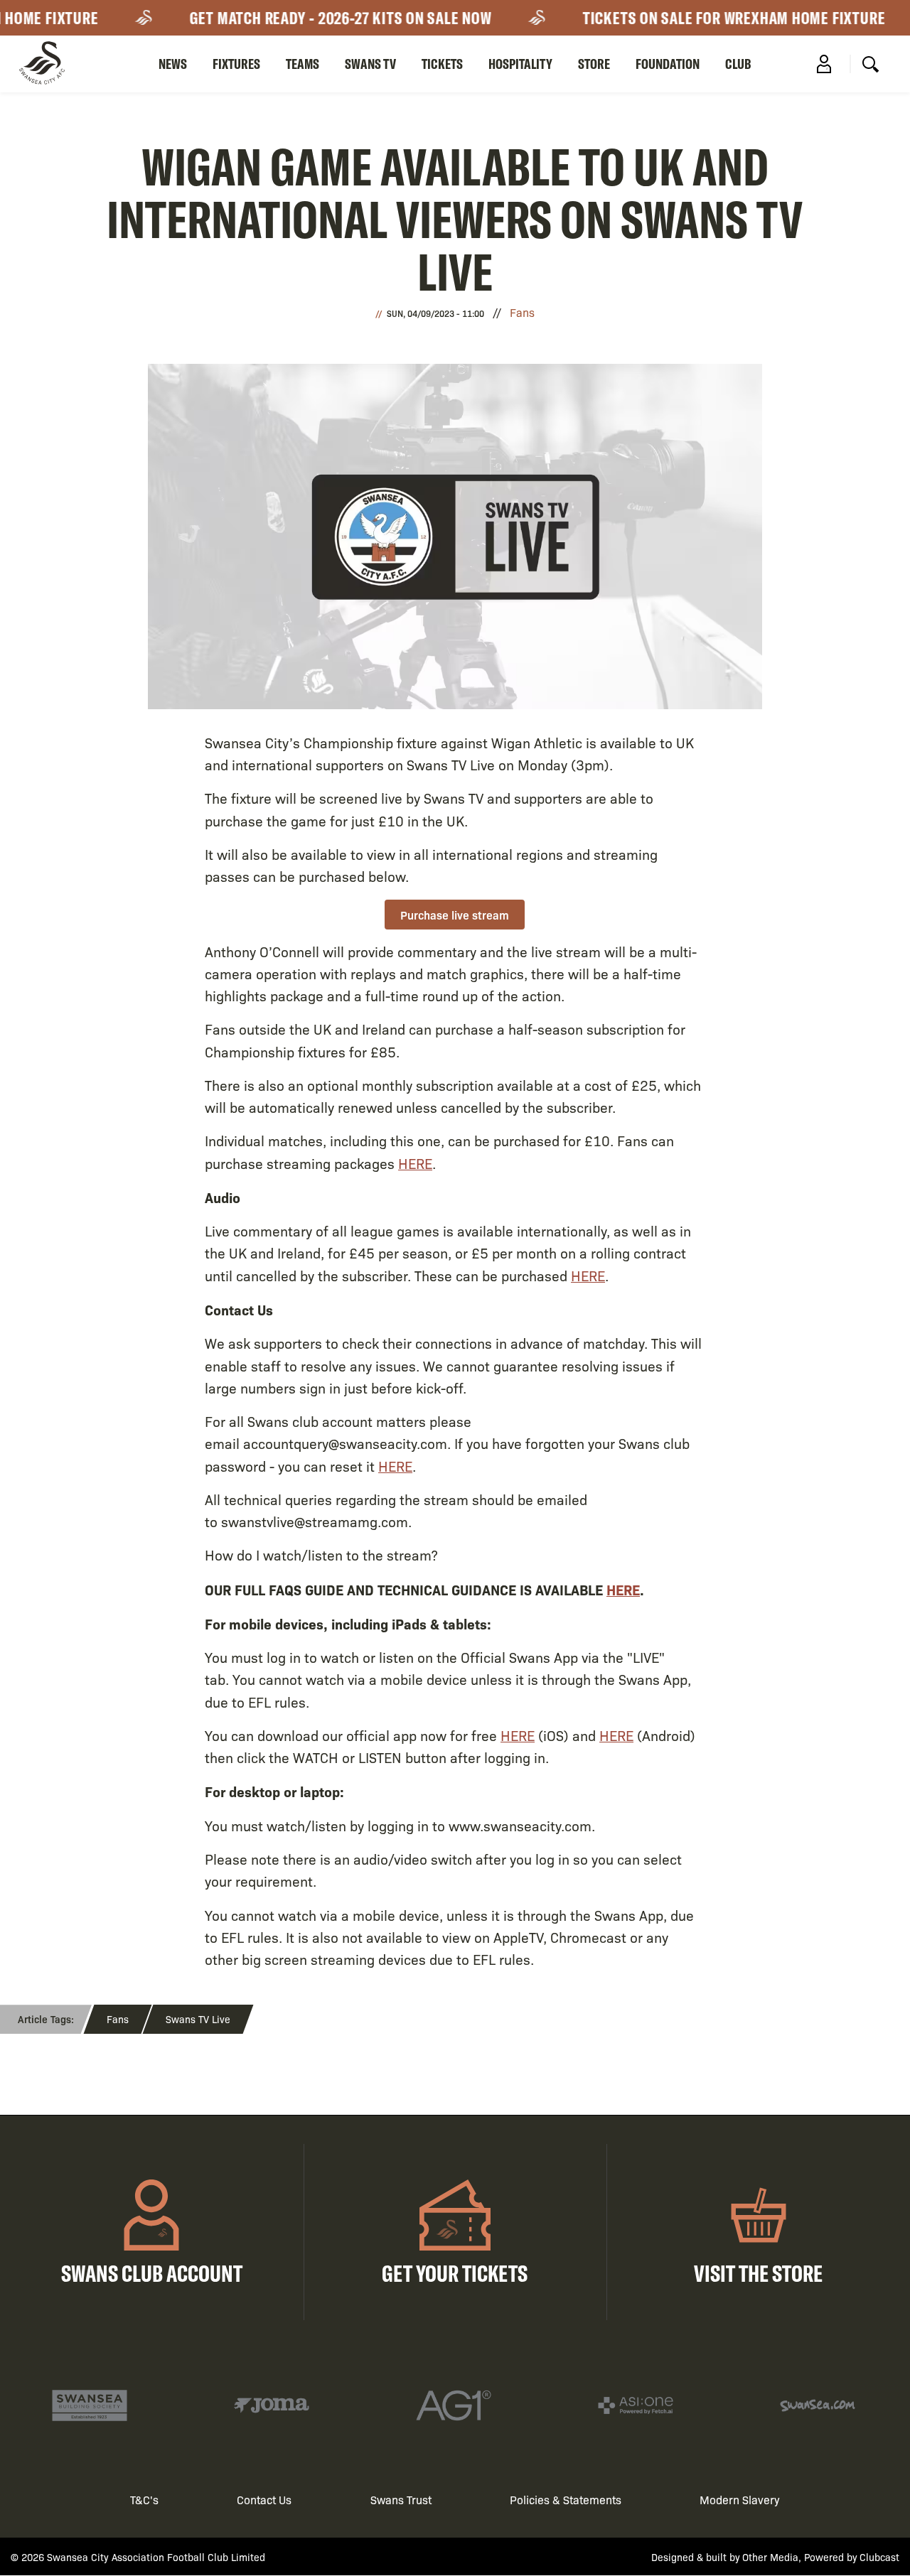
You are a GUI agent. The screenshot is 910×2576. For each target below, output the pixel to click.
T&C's (144, 2500)
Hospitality (520, 64)
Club (738, 64)
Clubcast (879, 2557)
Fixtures (236, 64)
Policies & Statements (566, 2500)
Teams (303, 64)
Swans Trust (401, 2500)
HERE (415, 1163)
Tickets (442, 64)
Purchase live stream (455, 915)
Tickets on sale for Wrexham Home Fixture (717, 18)
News (173, 64)
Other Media (770, 2557)
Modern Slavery (740, 2500)
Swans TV (370, 64)
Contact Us (264, 2500)
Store (594, 64)
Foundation (668, 64)
